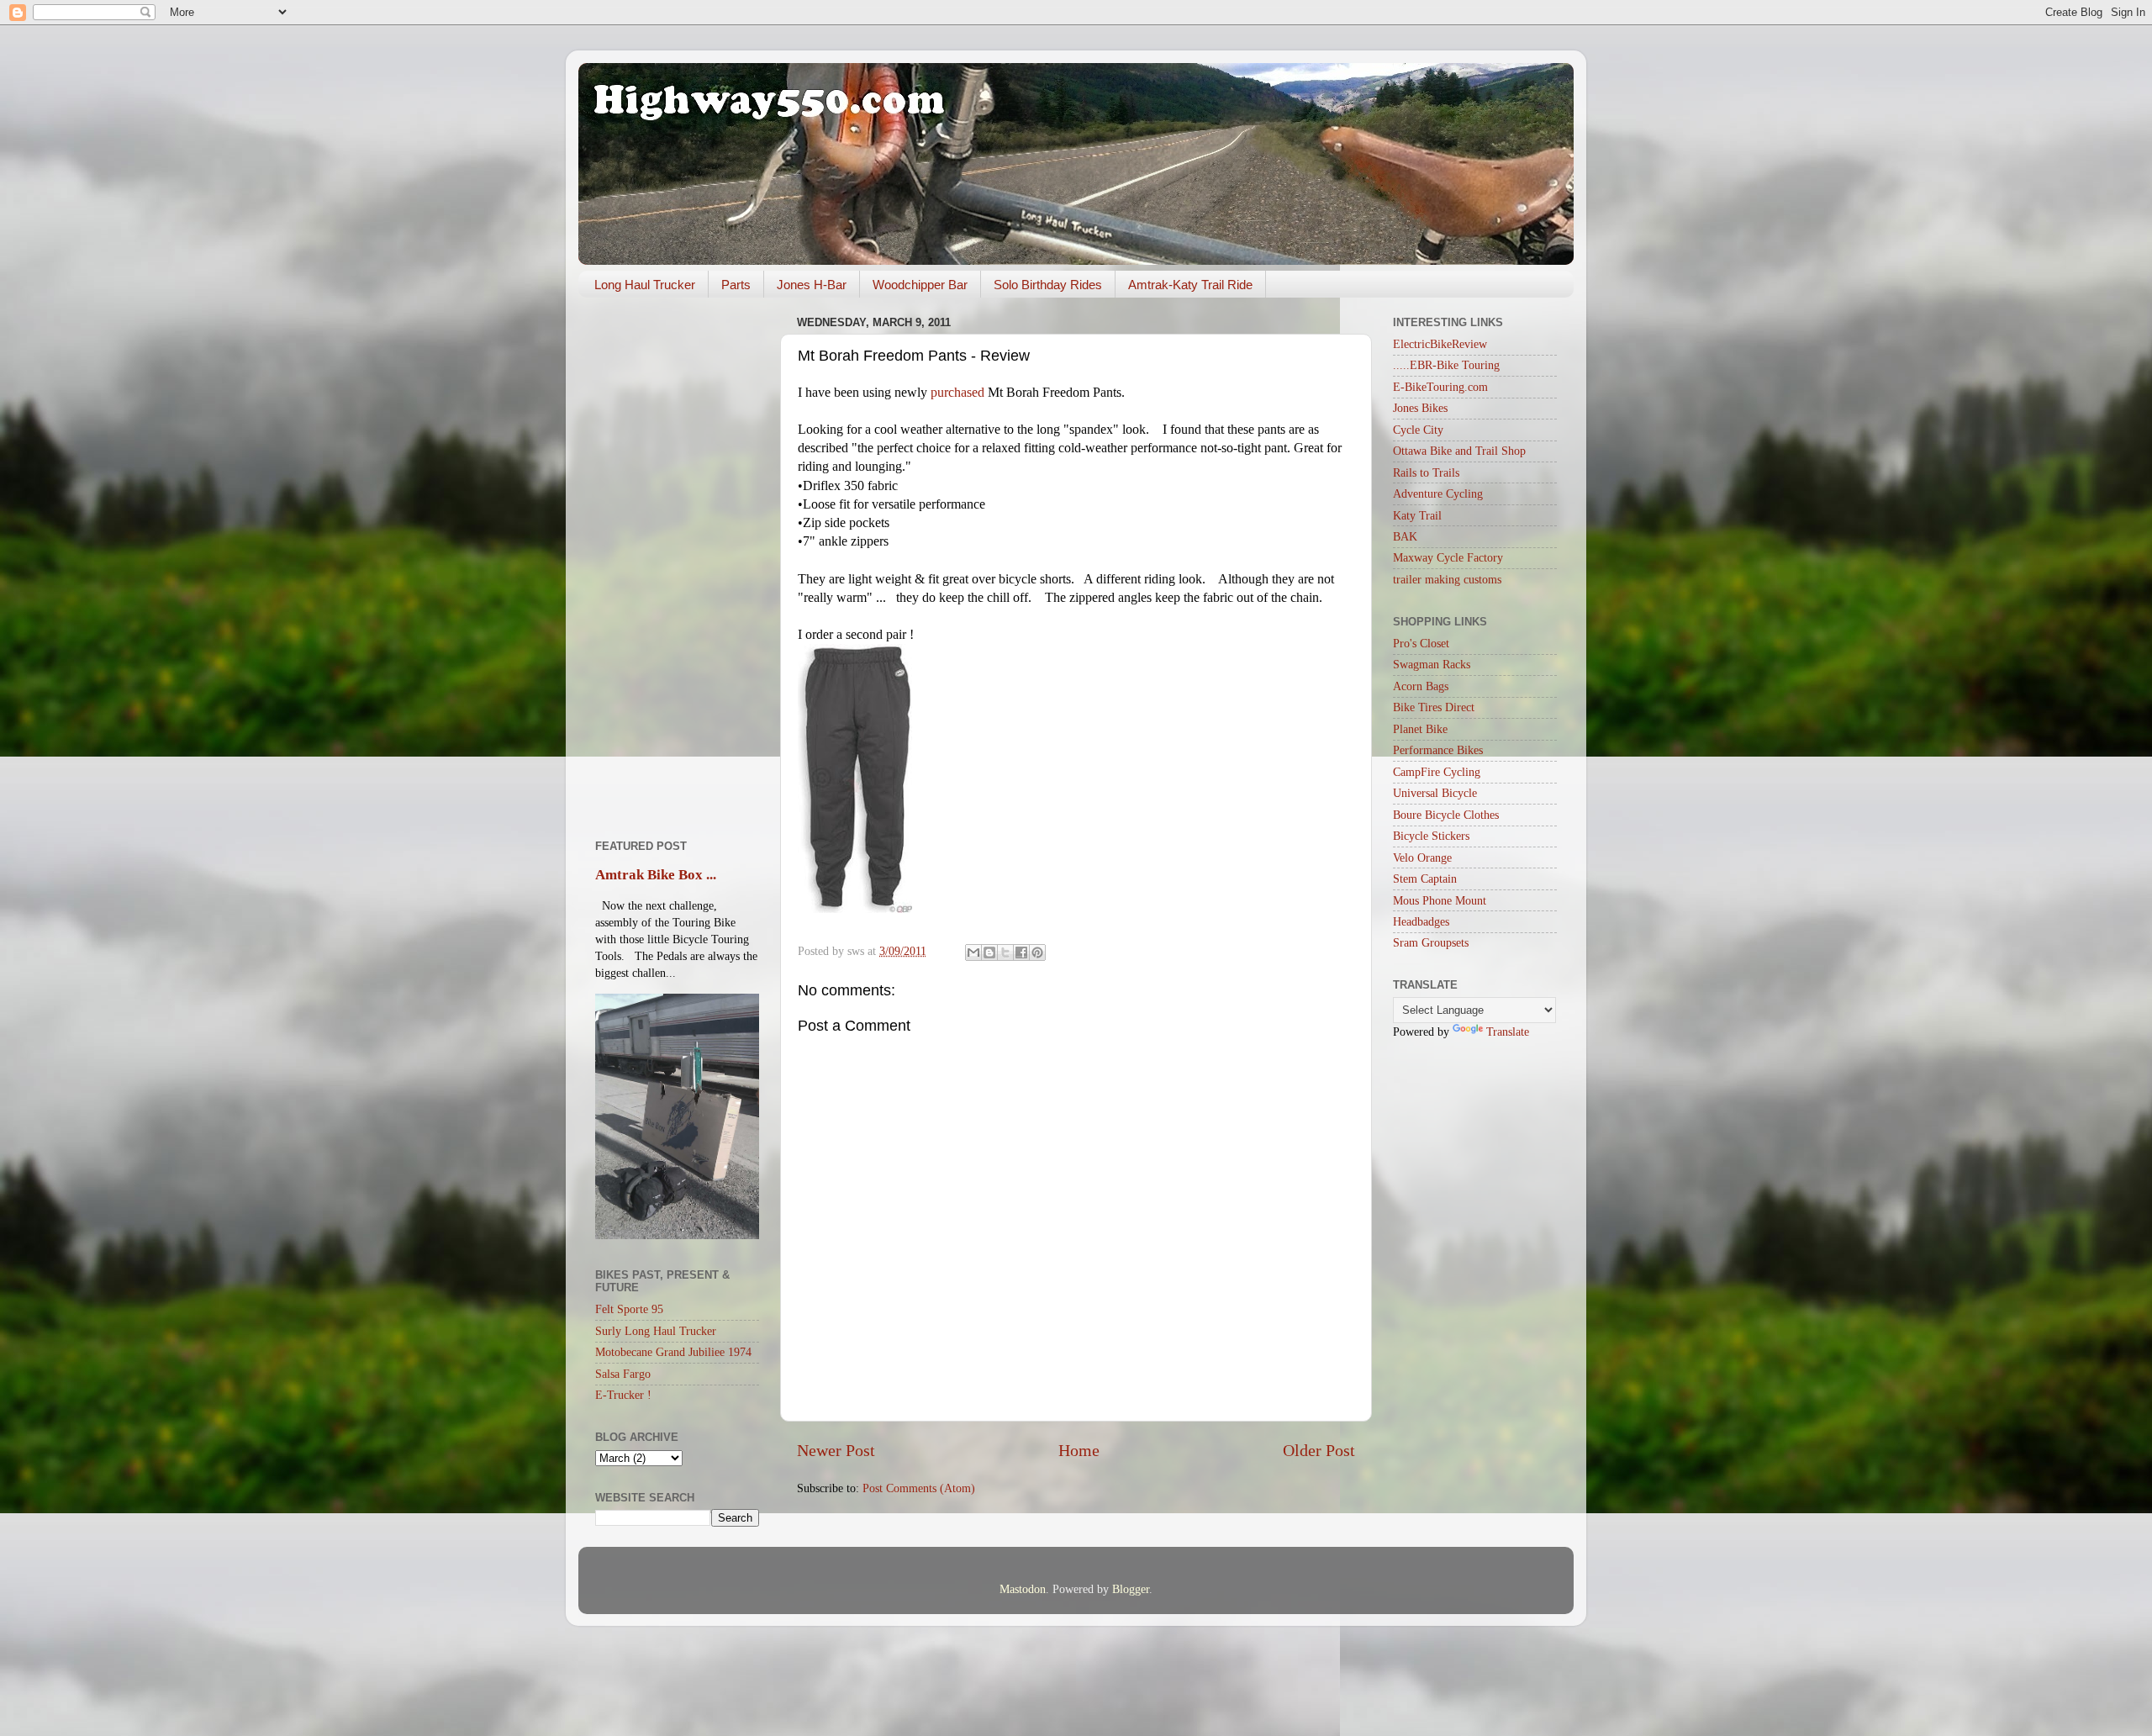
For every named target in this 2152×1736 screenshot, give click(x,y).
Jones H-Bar (812, 285)
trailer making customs (1447, 579)
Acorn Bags (1421, 686)
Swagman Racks (1432, 664)
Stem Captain (1425, 879)
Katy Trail (1417, 515)
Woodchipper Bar (920, 285)
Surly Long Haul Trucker (656, 1331)
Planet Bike (1420, 729)
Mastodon (1023, 1589)
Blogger (1131, 1589)
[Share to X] (1005, 952)
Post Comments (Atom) (919, 1488)
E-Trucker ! (623, 1395)
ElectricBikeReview (1440, 344)
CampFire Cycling (1437, 772)
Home (1079, 1450)
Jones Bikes (1420, 408)
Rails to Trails (1426, 472)
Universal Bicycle (1435, 793)
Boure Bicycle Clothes (1446, 815)
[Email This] (973, 952)
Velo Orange (1422, 857)
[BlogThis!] (989, 952)
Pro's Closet (1421, 643)
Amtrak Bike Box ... (656, 875)
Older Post (1319, 1450)
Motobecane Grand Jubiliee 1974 (673, 1352)
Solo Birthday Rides (1048, 285)
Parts (736, 285)
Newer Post (836, 1450)
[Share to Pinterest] (1037, 952)
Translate (1508, 1032)
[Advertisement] (677, 562)
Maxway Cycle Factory (1448, 557)
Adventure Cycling (1438, 493)
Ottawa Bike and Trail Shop (1459, 451)
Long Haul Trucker (645, 285)
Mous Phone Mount (1440, 900)
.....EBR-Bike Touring (1446, 365)
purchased (957, 392)
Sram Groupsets (1431, 942)
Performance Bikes (1438, 750)
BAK (1405, 536)
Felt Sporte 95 (629, 1309)
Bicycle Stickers (1431, 836)
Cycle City (1418, 430)
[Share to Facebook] (1021, 952)
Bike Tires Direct (1434, 707)
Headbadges (1421, 921)
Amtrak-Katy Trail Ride (1190, 285)
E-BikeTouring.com (1440, 387)
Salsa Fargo (623, 1374)
